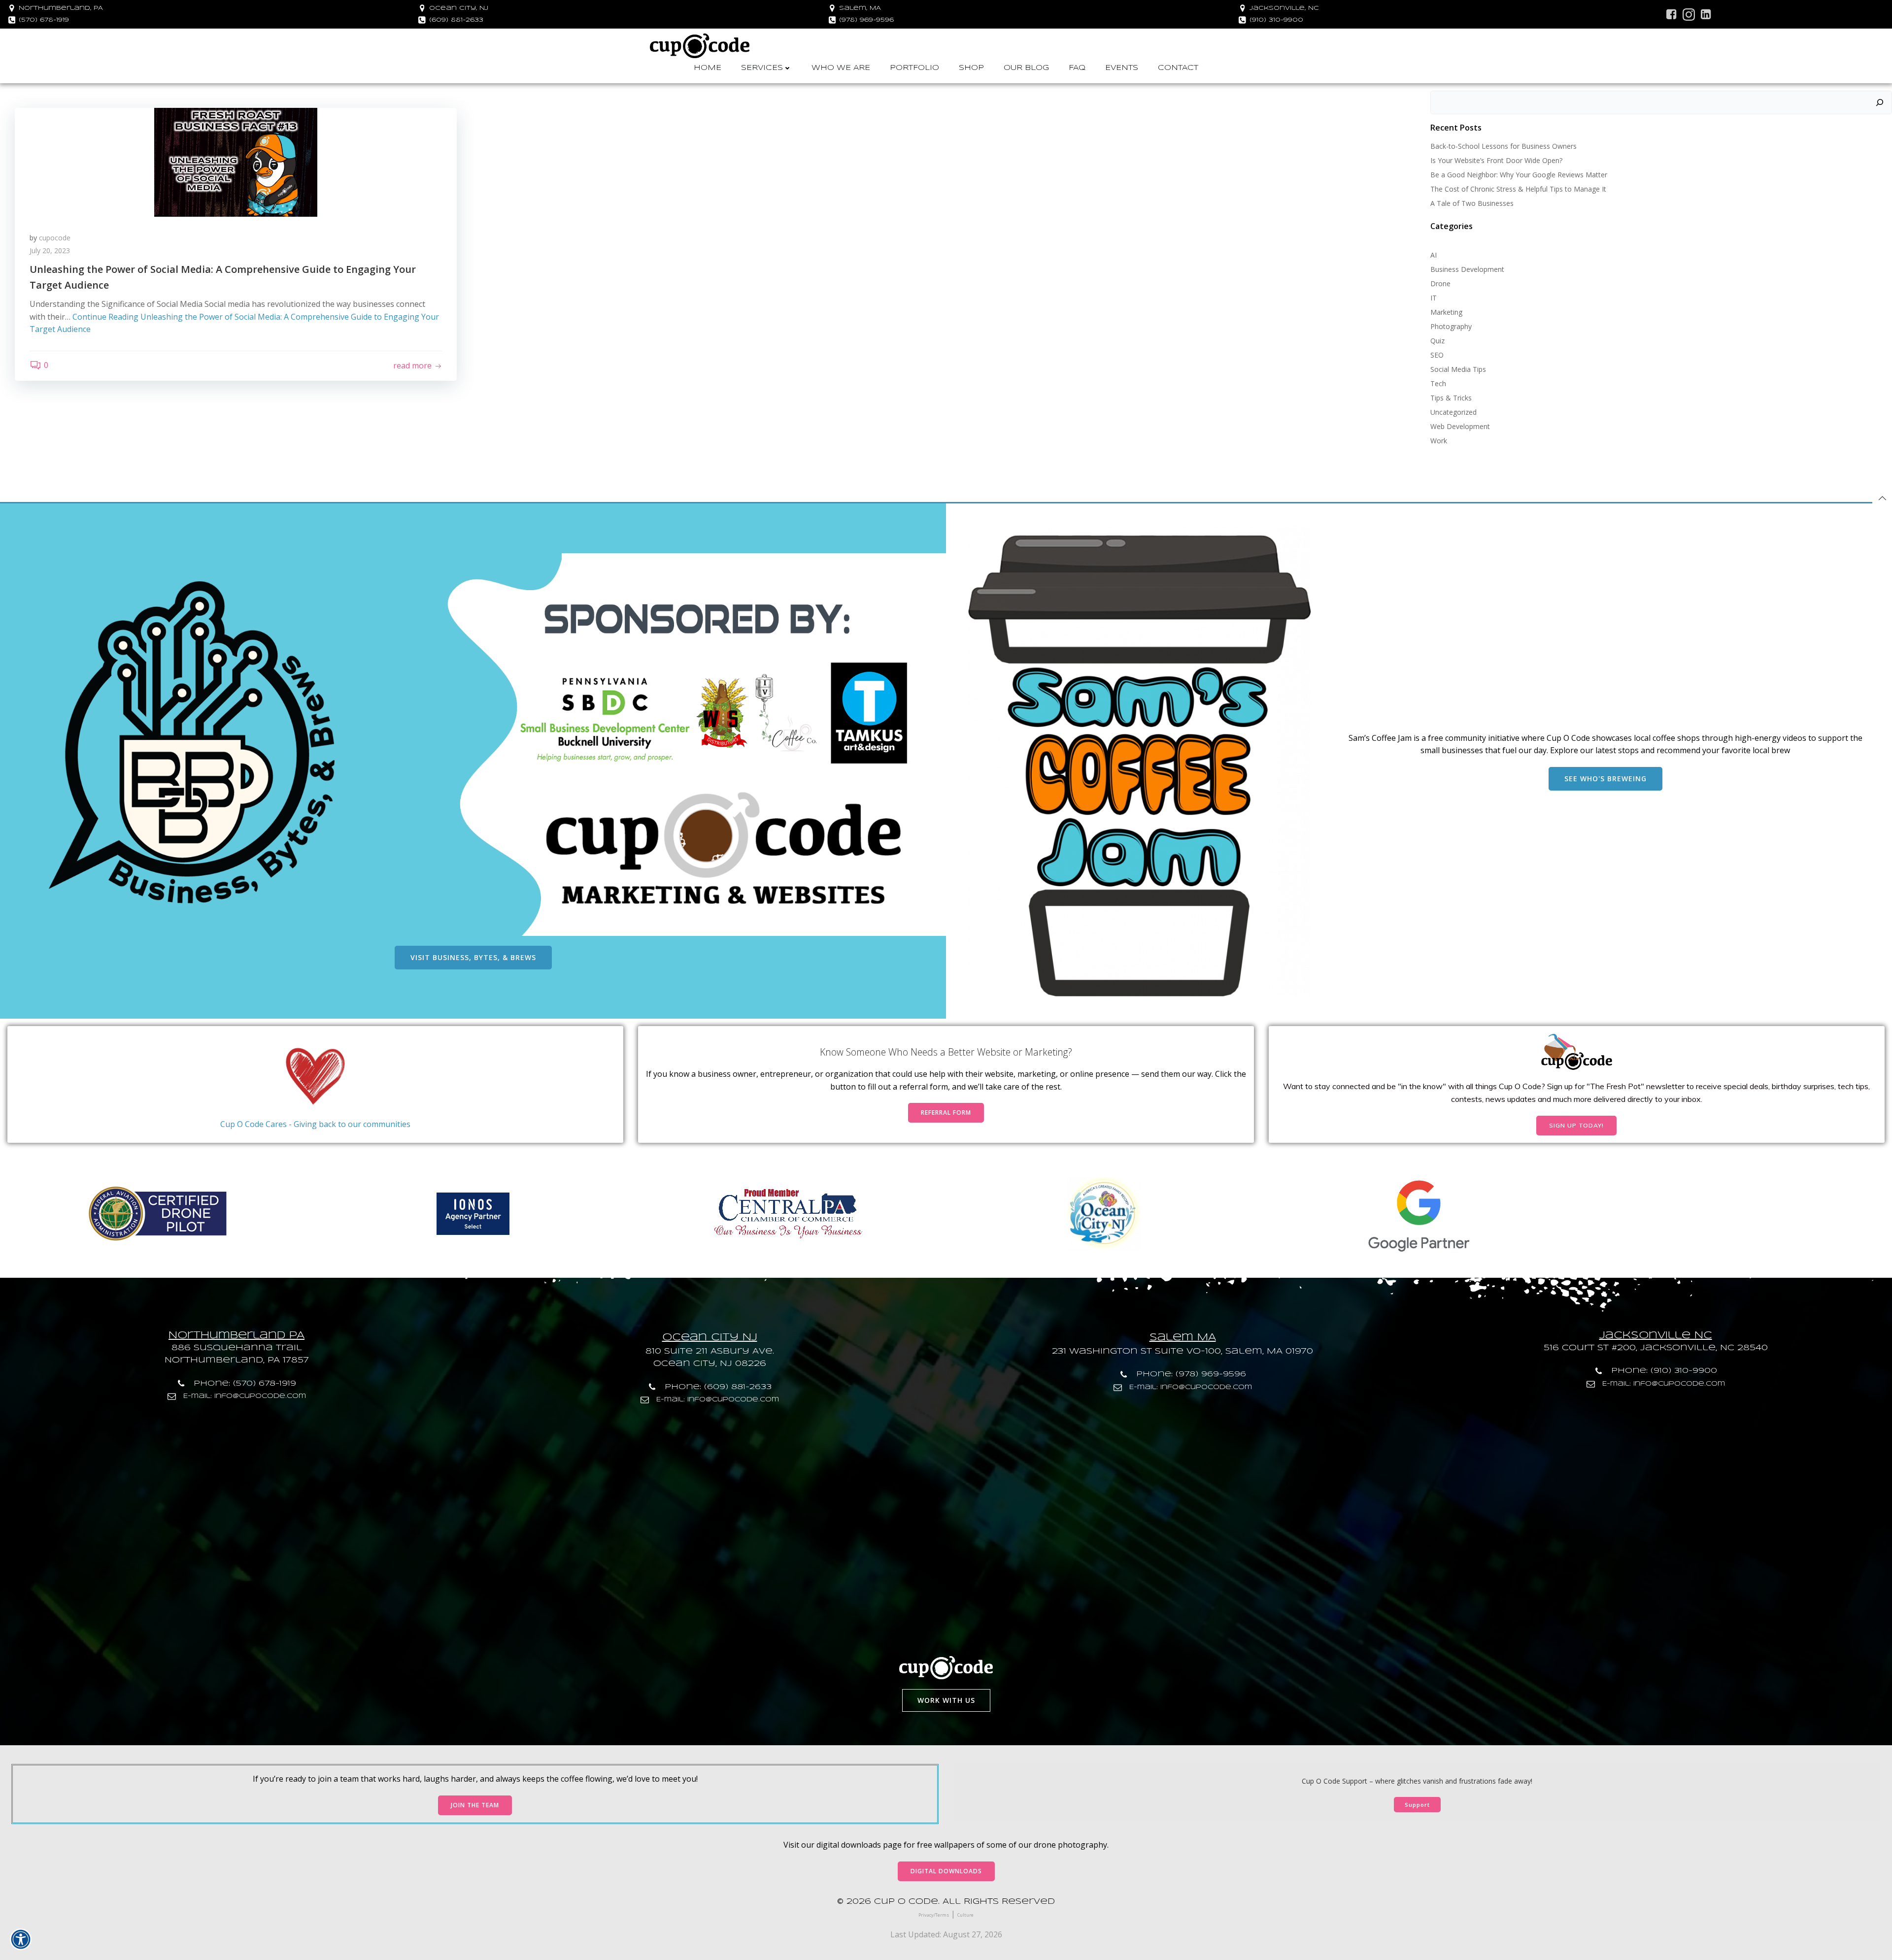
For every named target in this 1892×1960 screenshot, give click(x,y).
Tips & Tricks (1451, 398)
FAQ (1077, 68)
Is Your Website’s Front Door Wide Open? (1496, 160)
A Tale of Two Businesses (1472, 203)
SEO (1437, 355)
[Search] (1880, 102)
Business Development (1467, 269)
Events (1122, 68)
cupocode (55, 238)
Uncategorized (1453, 412)
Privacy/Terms (934, 1915)
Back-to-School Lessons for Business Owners (1503, 146)
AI (1434, 255)
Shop (971, 68)
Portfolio (914, 68)
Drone (1440, 283)
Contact (1178, 68)
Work (1439, 441)
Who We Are (841, 68)
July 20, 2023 (50, 250)
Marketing (1446, 312)
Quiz (1437, 341)
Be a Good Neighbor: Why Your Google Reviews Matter (1519, 175)
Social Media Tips (1458, 369)
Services (762, 68)
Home (708, 68)
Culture (965, 1915)
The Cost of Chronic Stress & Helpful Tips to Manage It (1518, 189)
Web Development (1460, 426)
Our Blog (1026, 68)
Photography (1451, 326)
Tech (1438, 383)
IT (1434, 298)
